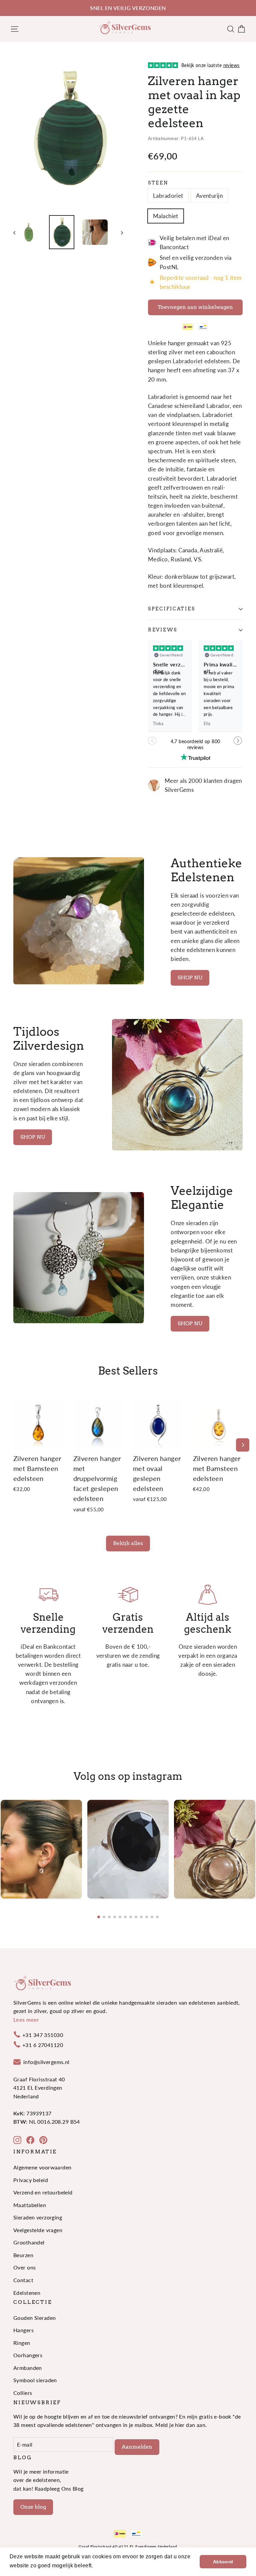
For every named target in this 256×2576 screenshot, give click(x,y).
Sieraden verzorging (38, 2217)
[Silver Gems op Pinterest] (43, 2140)
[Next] (243, 1445)
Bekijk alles (128, 1543)
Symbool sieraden (35, 2380)
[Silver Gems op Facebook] (30, 2140)
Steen (158, 183)
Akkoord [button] (223, 2562)
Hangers (23, 2330)
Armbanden (28, 2368)
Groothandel (29, 2242)
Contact (23, 2280)
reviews (163, 630)
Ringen (22, 2343)
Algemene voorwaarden (42, 2167)
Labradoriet (168, 196)
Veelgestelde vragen (38, 2230)
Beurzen (23, 2255)
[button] (238, 744)
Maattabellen (30, 2205)
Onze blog (33, 2507)
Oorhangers (28, 2355)
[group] (41, 1849)
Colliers (23, 2393)
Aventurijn (209, 196)
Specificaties (171, 609)
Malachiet (166, 216)
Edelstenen (27, 2293)
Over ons (24, 2267)
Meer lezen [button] (109, 2565)
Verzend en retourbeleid (43, 2192)
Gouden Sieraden (34, 2318)
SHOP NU (190, 977)
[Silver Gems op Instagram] (17, 2140)
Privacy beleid (31, 2180)
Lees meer (26, 2019)
